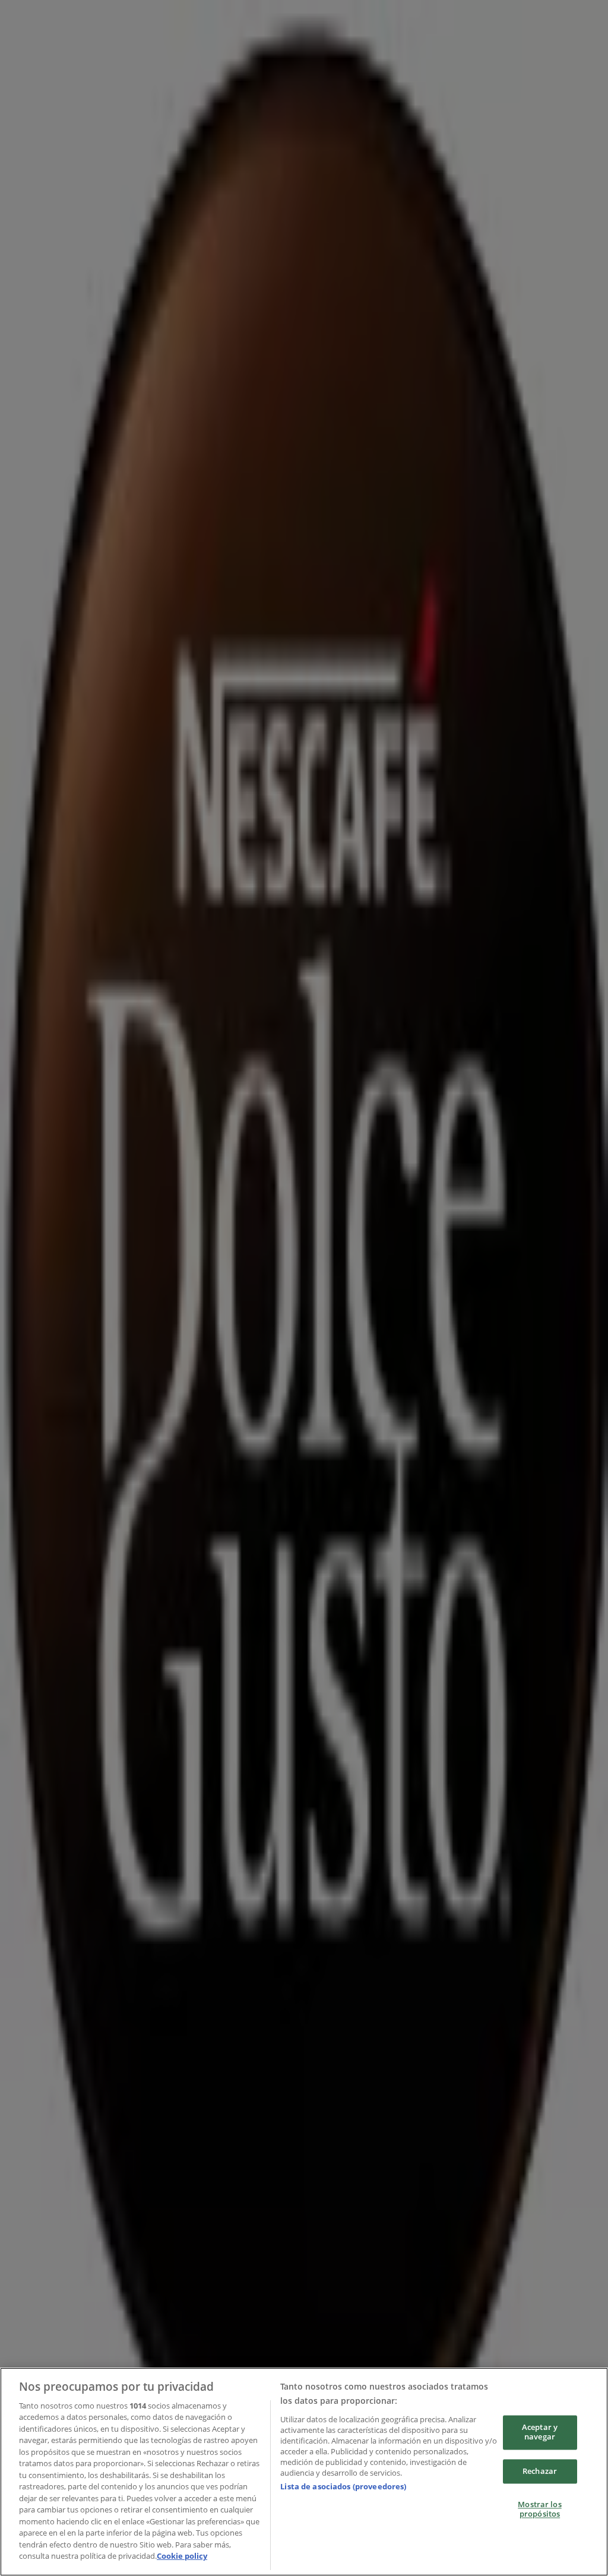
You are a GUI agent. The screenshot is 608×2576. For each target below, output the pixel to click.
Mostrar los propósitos (539, 2510)
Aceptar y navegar (540, 2432)
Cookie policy (182, 2556)
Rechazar (540, 2471)
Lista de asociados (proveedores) (343, 2486)
